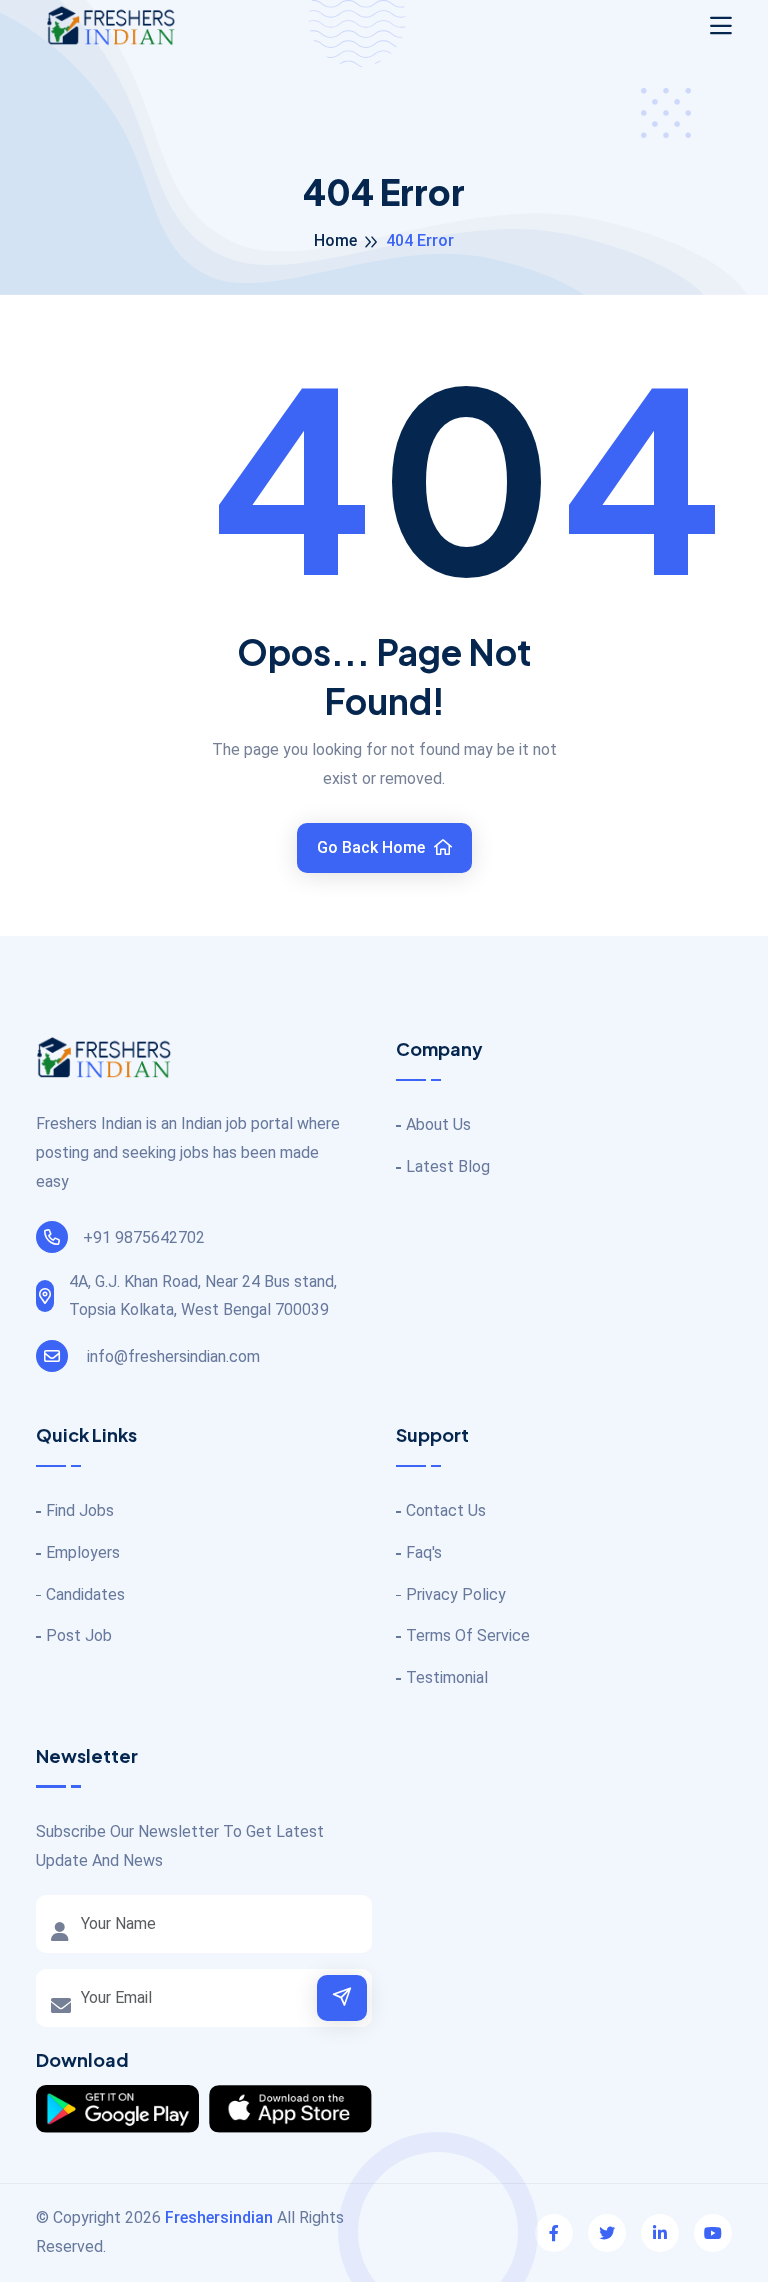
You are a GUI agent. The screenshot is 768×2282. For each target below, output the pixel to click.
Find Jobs (80, 1510)
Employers (83, 1552)
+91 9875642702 (144, 1237)
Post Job (79, 1635)
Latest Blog (448, 1166)
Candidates (85, 1594)
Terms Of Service (468, 1635)
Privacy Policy (456, 1594)
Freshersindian (219, 2217)
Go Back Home (373, 847)
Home (335, 240)
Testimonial (447, 1677)
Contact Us (446, 1510)
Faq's (424, 1552)
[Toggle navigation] (721, 26)
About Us (438, 1124)
